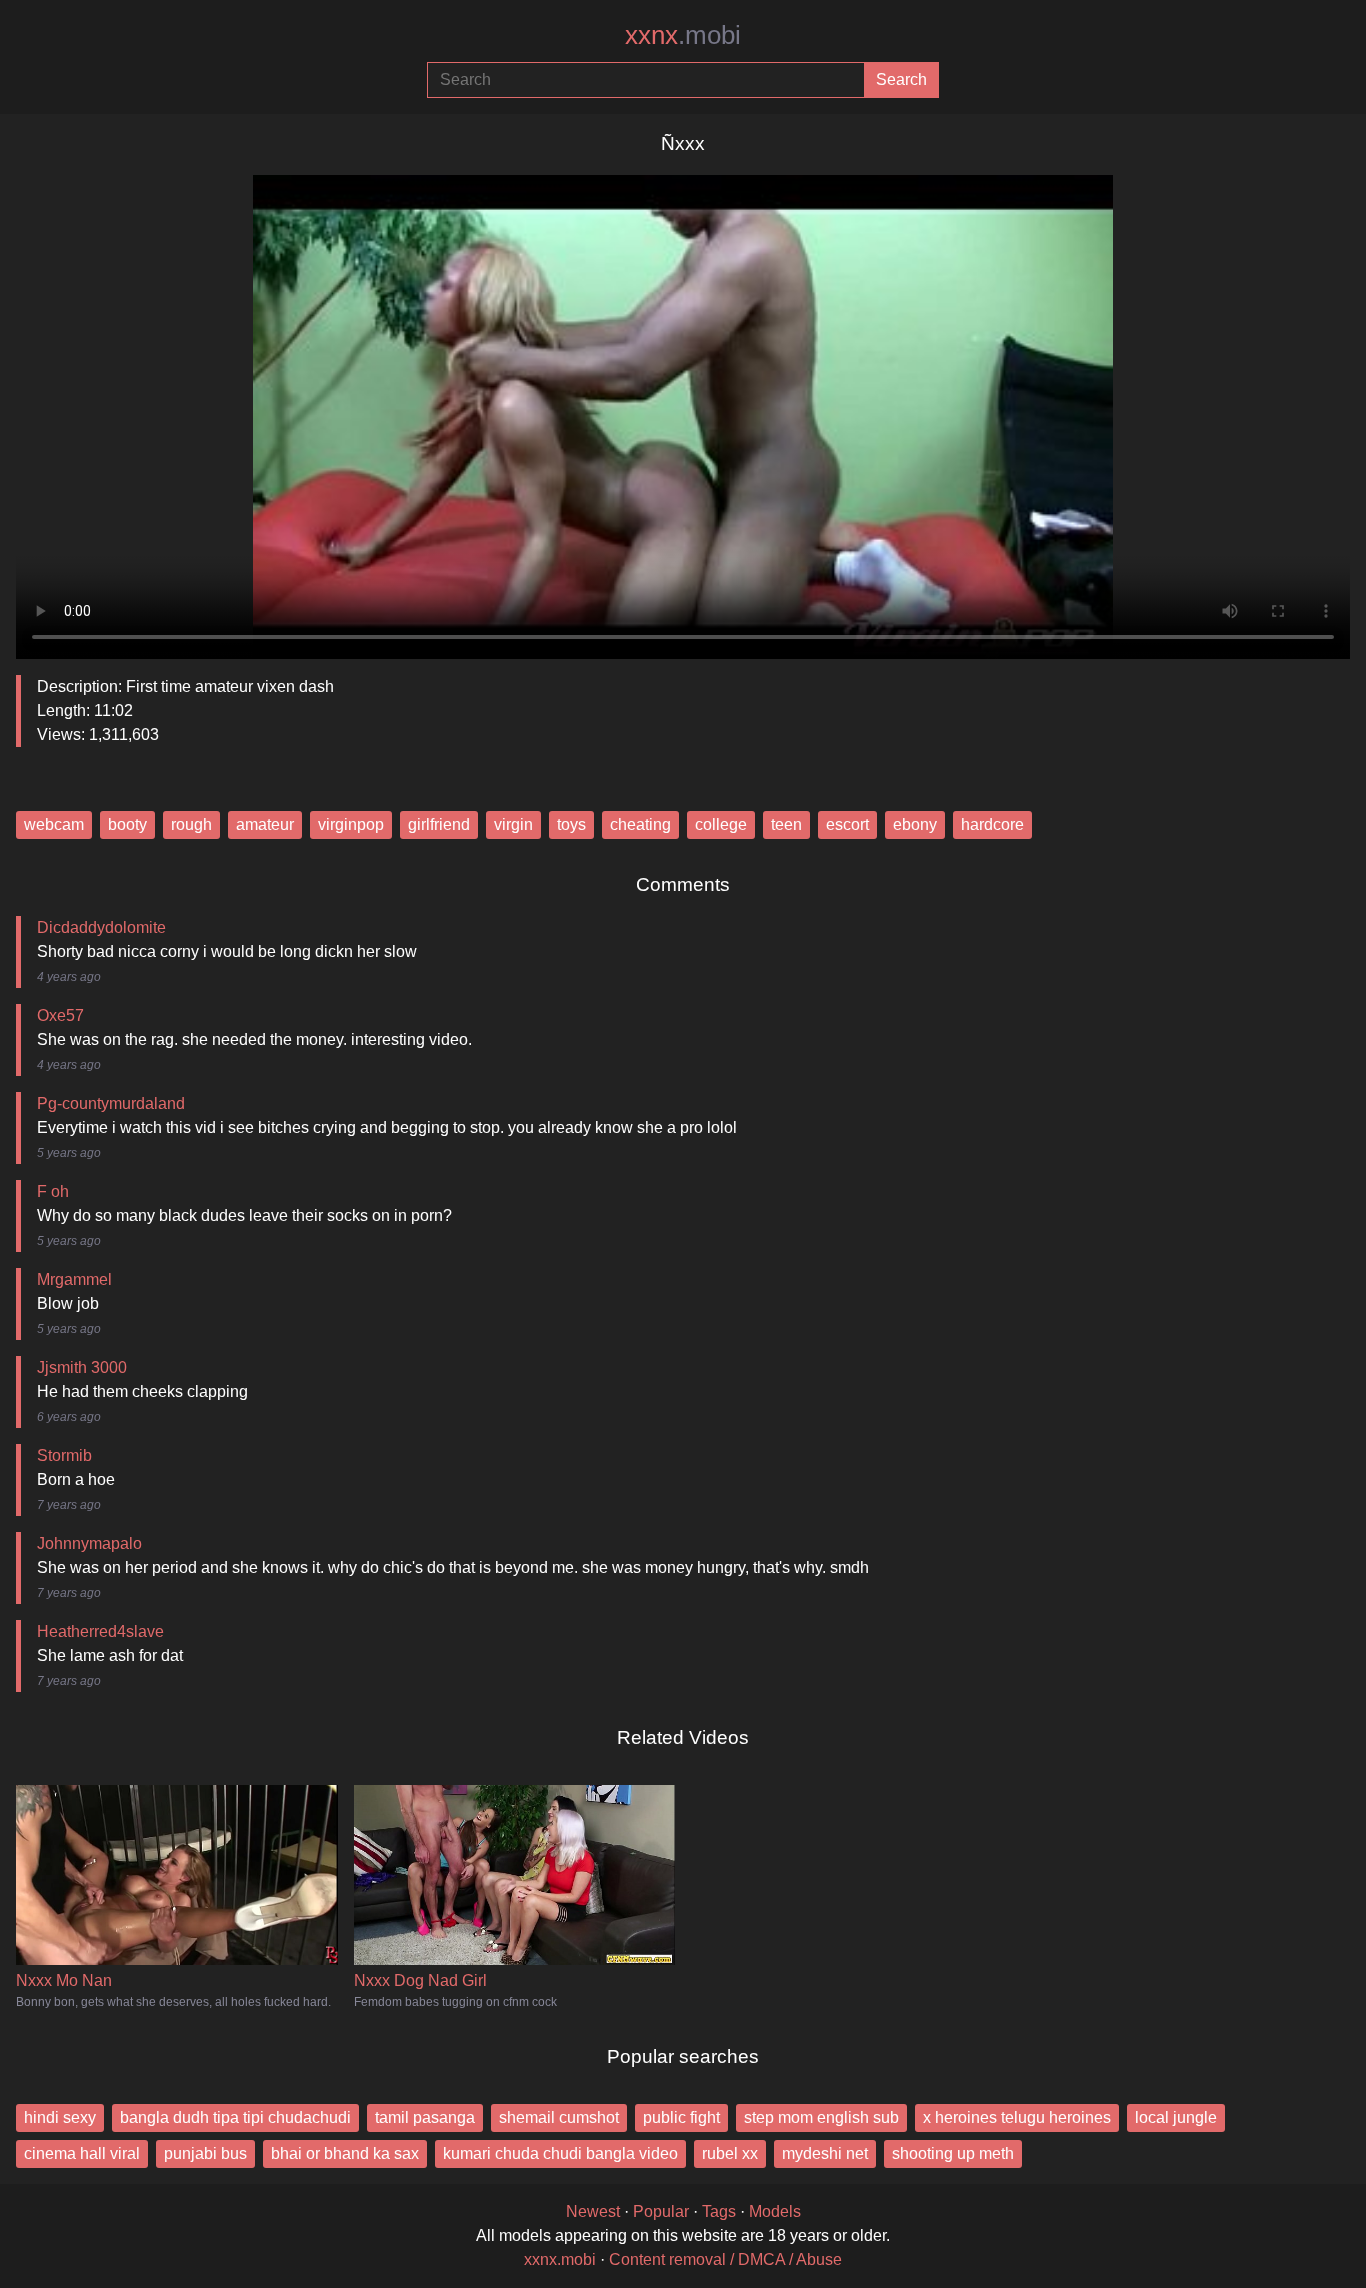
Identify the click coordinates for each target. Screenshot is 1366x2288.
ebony (915, 824)
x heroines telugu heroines (1017, 2117)
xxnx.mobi (560, 2259)
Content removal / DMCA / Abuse (725, 2259)
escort (847, 824)
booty (127, 824)
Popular (661, 2211)
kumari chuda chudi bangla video (560, 2153)
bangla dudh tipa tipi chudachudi (235, 2117)
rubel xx (730, 2153)
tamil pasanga (425, 2117)
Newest (593, 2211)
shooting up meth (953, 2153)
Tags (719, 2211)
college (721, 824)
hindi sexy (60, 2117)
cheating (640, 824)
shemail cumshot (559, 2117)
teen (786, 824)
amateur (265, 824)
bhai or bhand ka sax (345, 2153)
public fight (681, 2117)
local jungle (1176, 2117)
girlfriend (439, 824)
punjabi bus (205, 2153)
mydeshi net (825, 2153)
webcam (54, 824)
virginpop (351, 824)
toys (571, 824)
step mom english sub (821, 2117)
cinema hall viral (82, 2153)
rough (191, 824)
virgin (513, 824)
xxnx (683, 35)
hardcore (992, 824)
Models (775, 2211)
